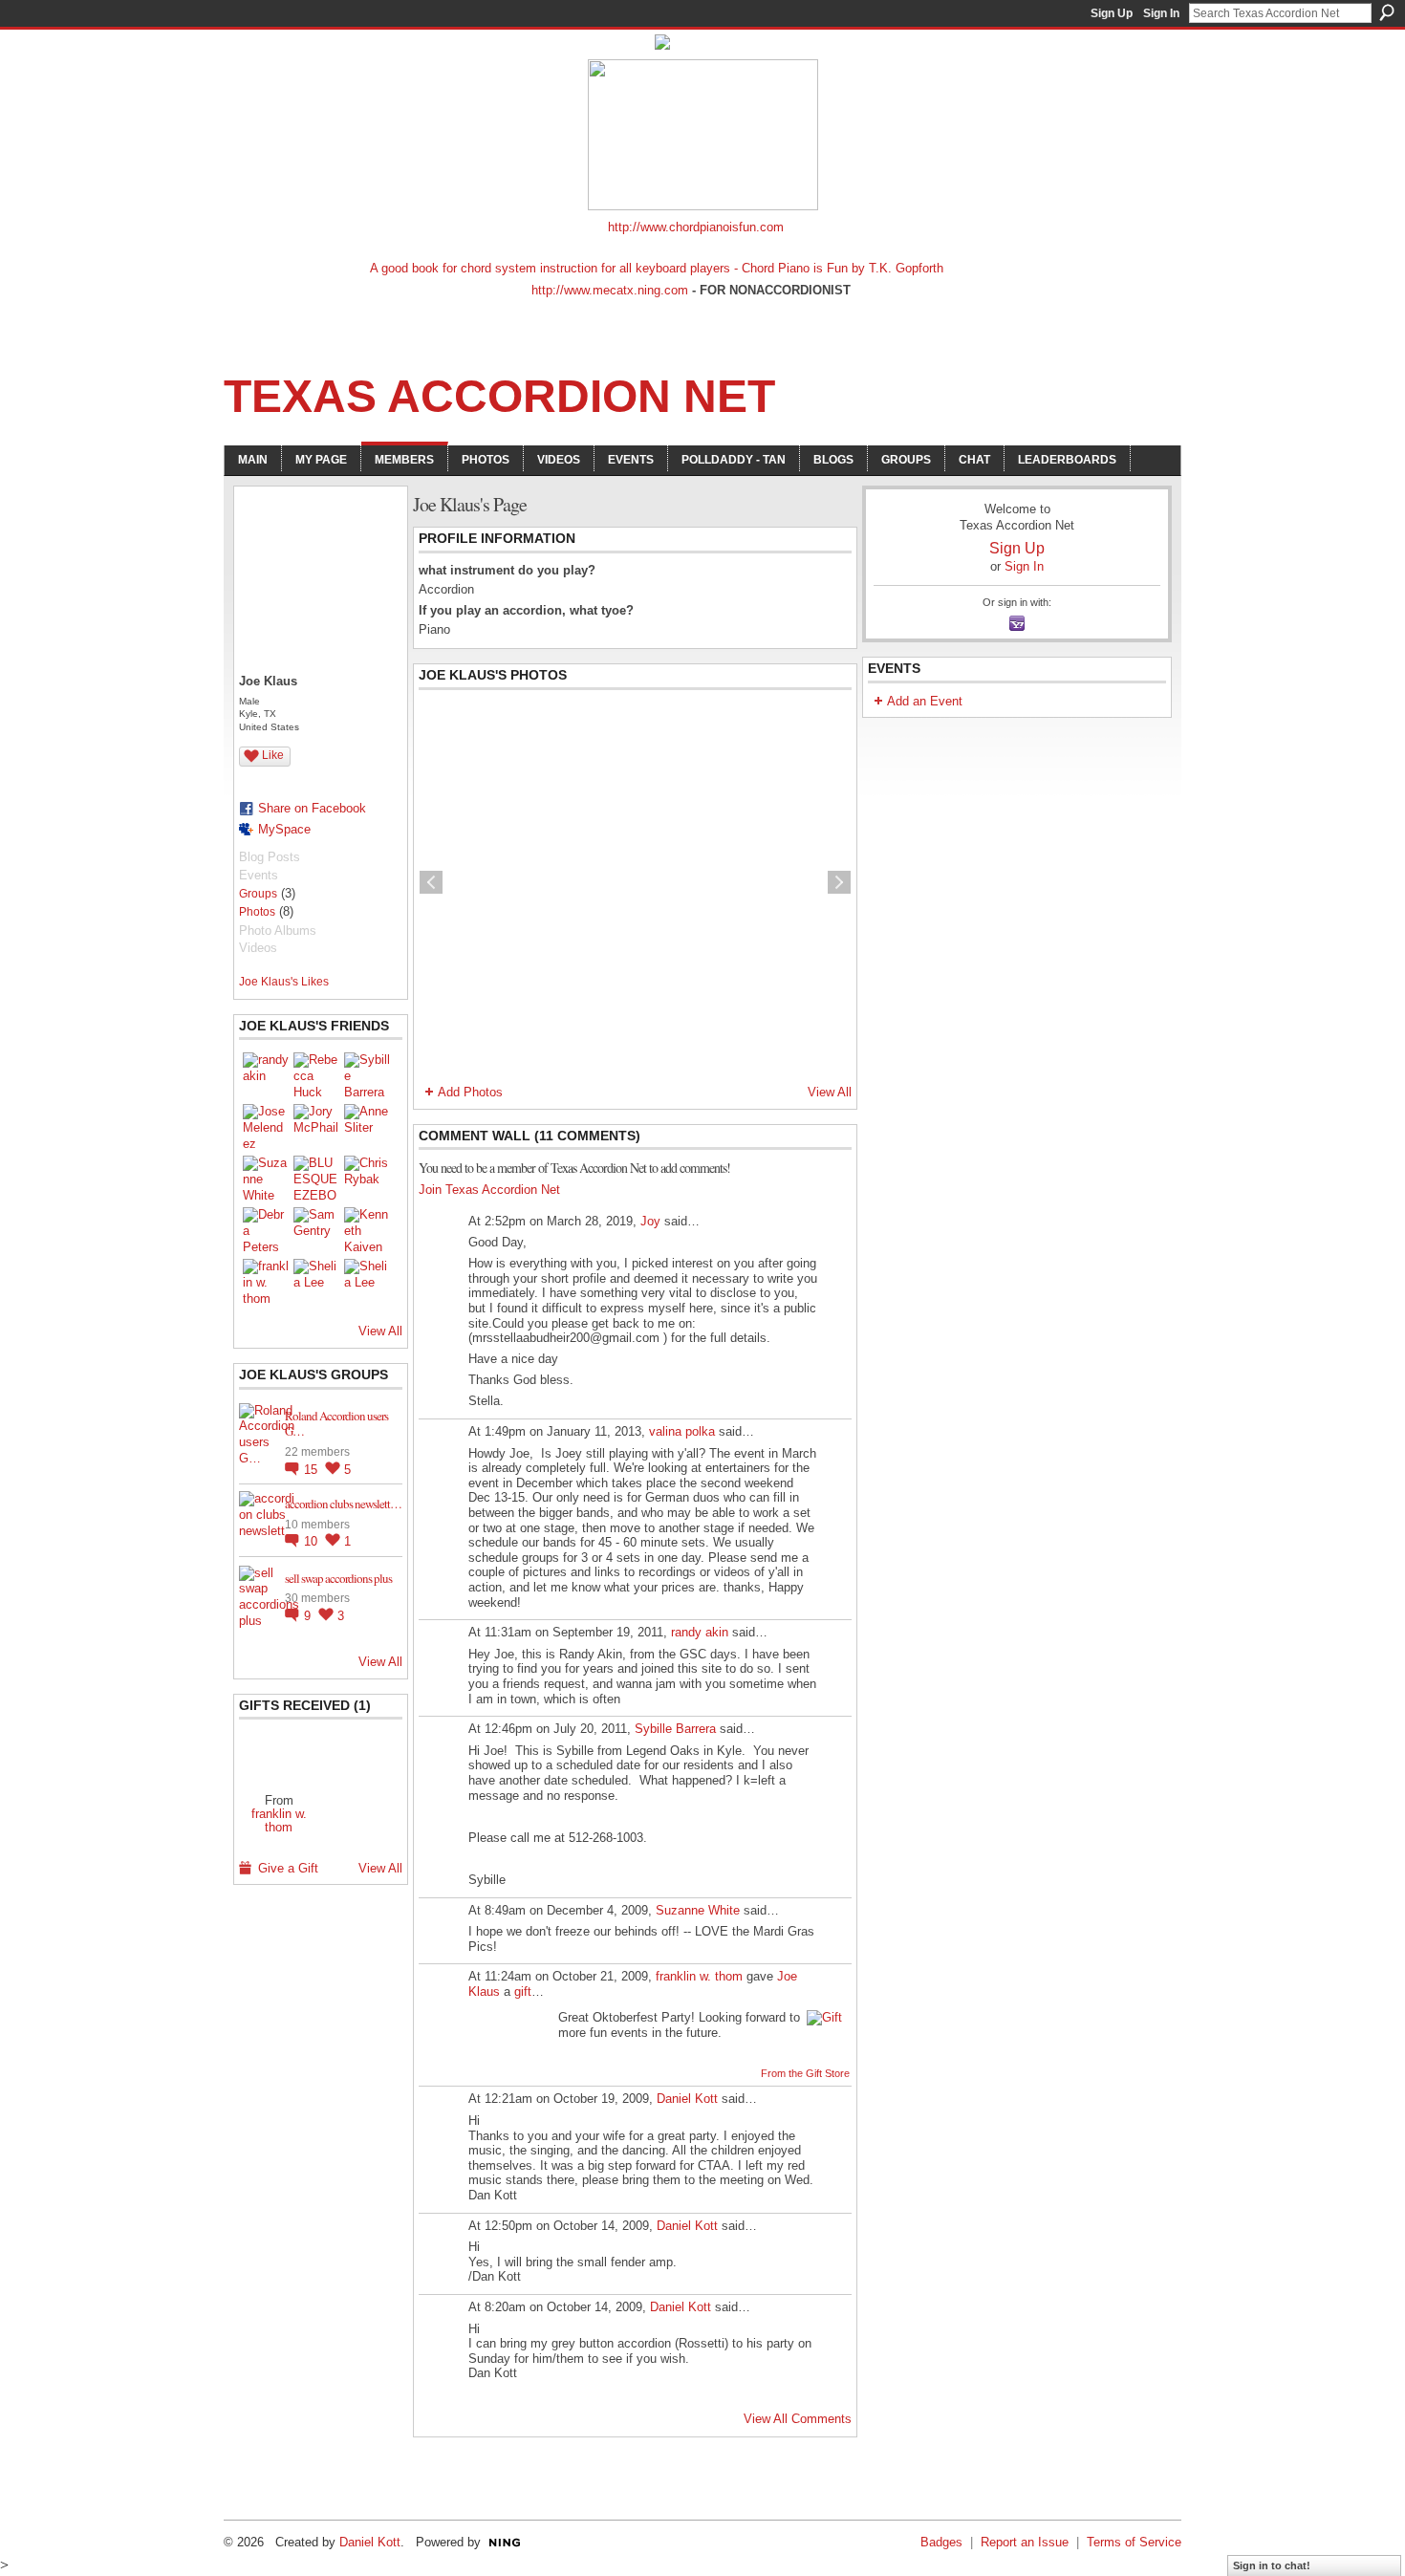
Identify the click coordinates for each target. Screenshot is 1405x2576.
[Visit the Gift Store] (824, 2017)
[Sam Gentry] (316, 1230)
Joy (650, 1221)
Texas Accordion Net (499, 396)
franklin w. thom (279, 1820)
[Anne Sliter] (367, 1127)
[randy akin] (266, 1075)
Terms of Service (1134, 2542)
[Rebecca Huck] (316, 1075)
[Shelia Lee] (316, 1282)
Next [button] (839, 882)
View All (380, 1331)
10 (313, 1541)
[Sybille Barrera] (367, 1075)
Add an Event (925, 701)
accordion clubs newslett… (343, 1504)
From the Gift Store (805, 2073)
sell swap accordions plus (338, 1578)
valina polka (682, 1431)
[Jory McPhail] (316, 1127)
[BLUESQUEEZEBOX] (316, 1179)
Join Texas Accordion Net (489, 1190)
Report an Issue (1025, 2542)
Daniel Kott (687, 2099)
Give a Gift (288, 1868)
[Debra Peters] (266, 1230)
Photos (257, 912)
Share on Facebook (312, 808)
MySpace (284, 829)
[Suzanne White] (266, 1179)
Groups (258, 894)
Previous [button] (431, 882)
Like (273, 755)
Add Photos (470, 1092)
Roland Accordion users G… (336, 1424)
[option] (635, 882)
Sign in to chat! (1272, 2565)
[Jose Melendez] (266, 1127)
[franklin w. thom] (266, 1282)
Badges (941, 2542)
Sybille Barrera (675, 1729)
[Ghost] (279, 1755)
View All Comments (798, 2419)
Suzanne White (698, 1910)
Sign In (1161, 13)
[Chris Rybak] (367, 1179)
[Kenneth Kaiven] (367, 1230)
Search (1387, 12)
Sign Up (1112, 13)
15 (313, 1470)
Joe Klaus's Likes (284, 982)
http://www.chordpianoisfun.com (696, 227)
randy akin (700, 1632)
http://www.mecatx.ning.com (610, 290)
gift (523, 1992)
